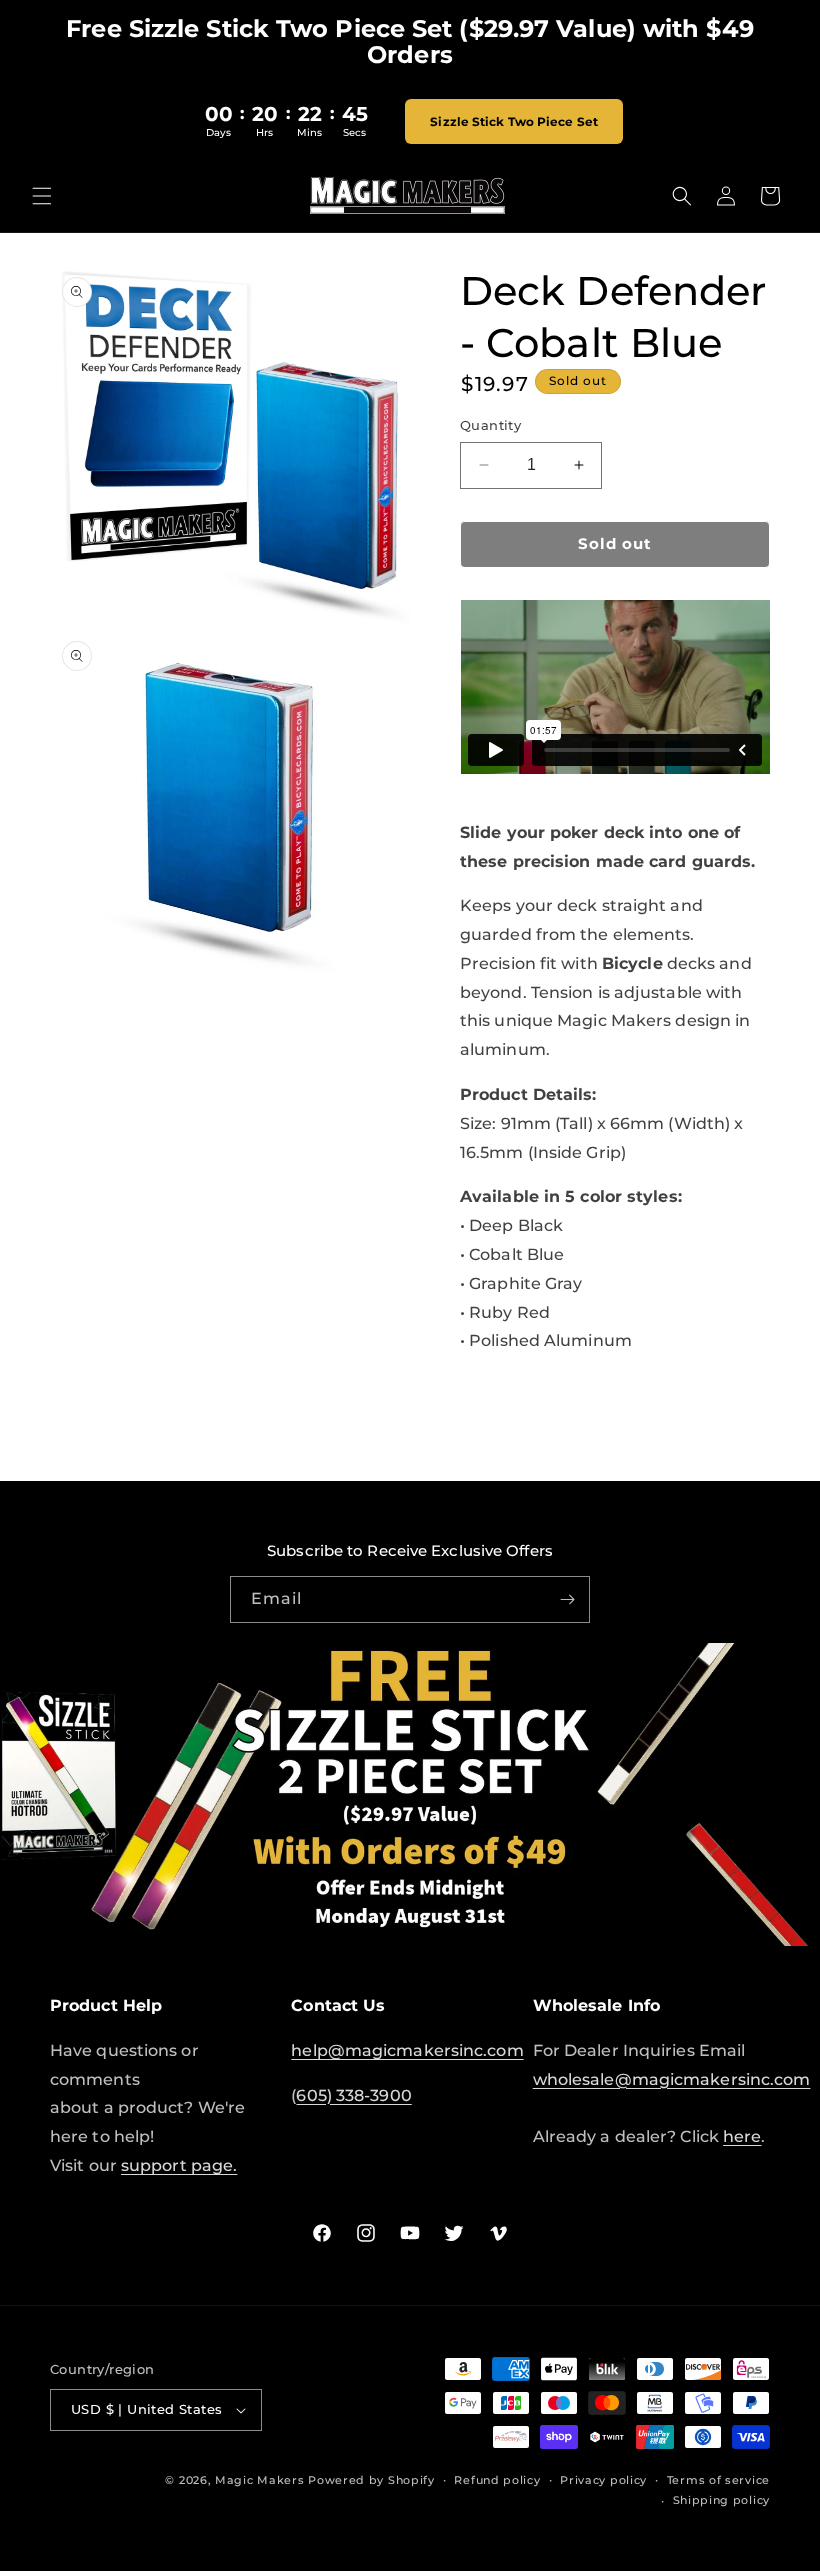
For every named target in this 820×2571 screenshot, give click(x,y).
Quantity (490, 425)
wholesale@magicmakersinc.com (672, 2079)
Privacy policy (603, 2480)
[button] (42, 196)
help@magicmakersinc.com (407, 2050)
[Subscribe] (567, 1599)
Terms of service (718, 2480)
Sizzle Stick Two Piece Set (514, 121)
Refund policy (497, 2480)
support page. (179, 2165)
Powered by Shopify (371, 2480)
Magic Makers (259, 2480)
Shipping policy (722, 2500)
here (742, 2136)
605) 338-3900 (353, 2095)
